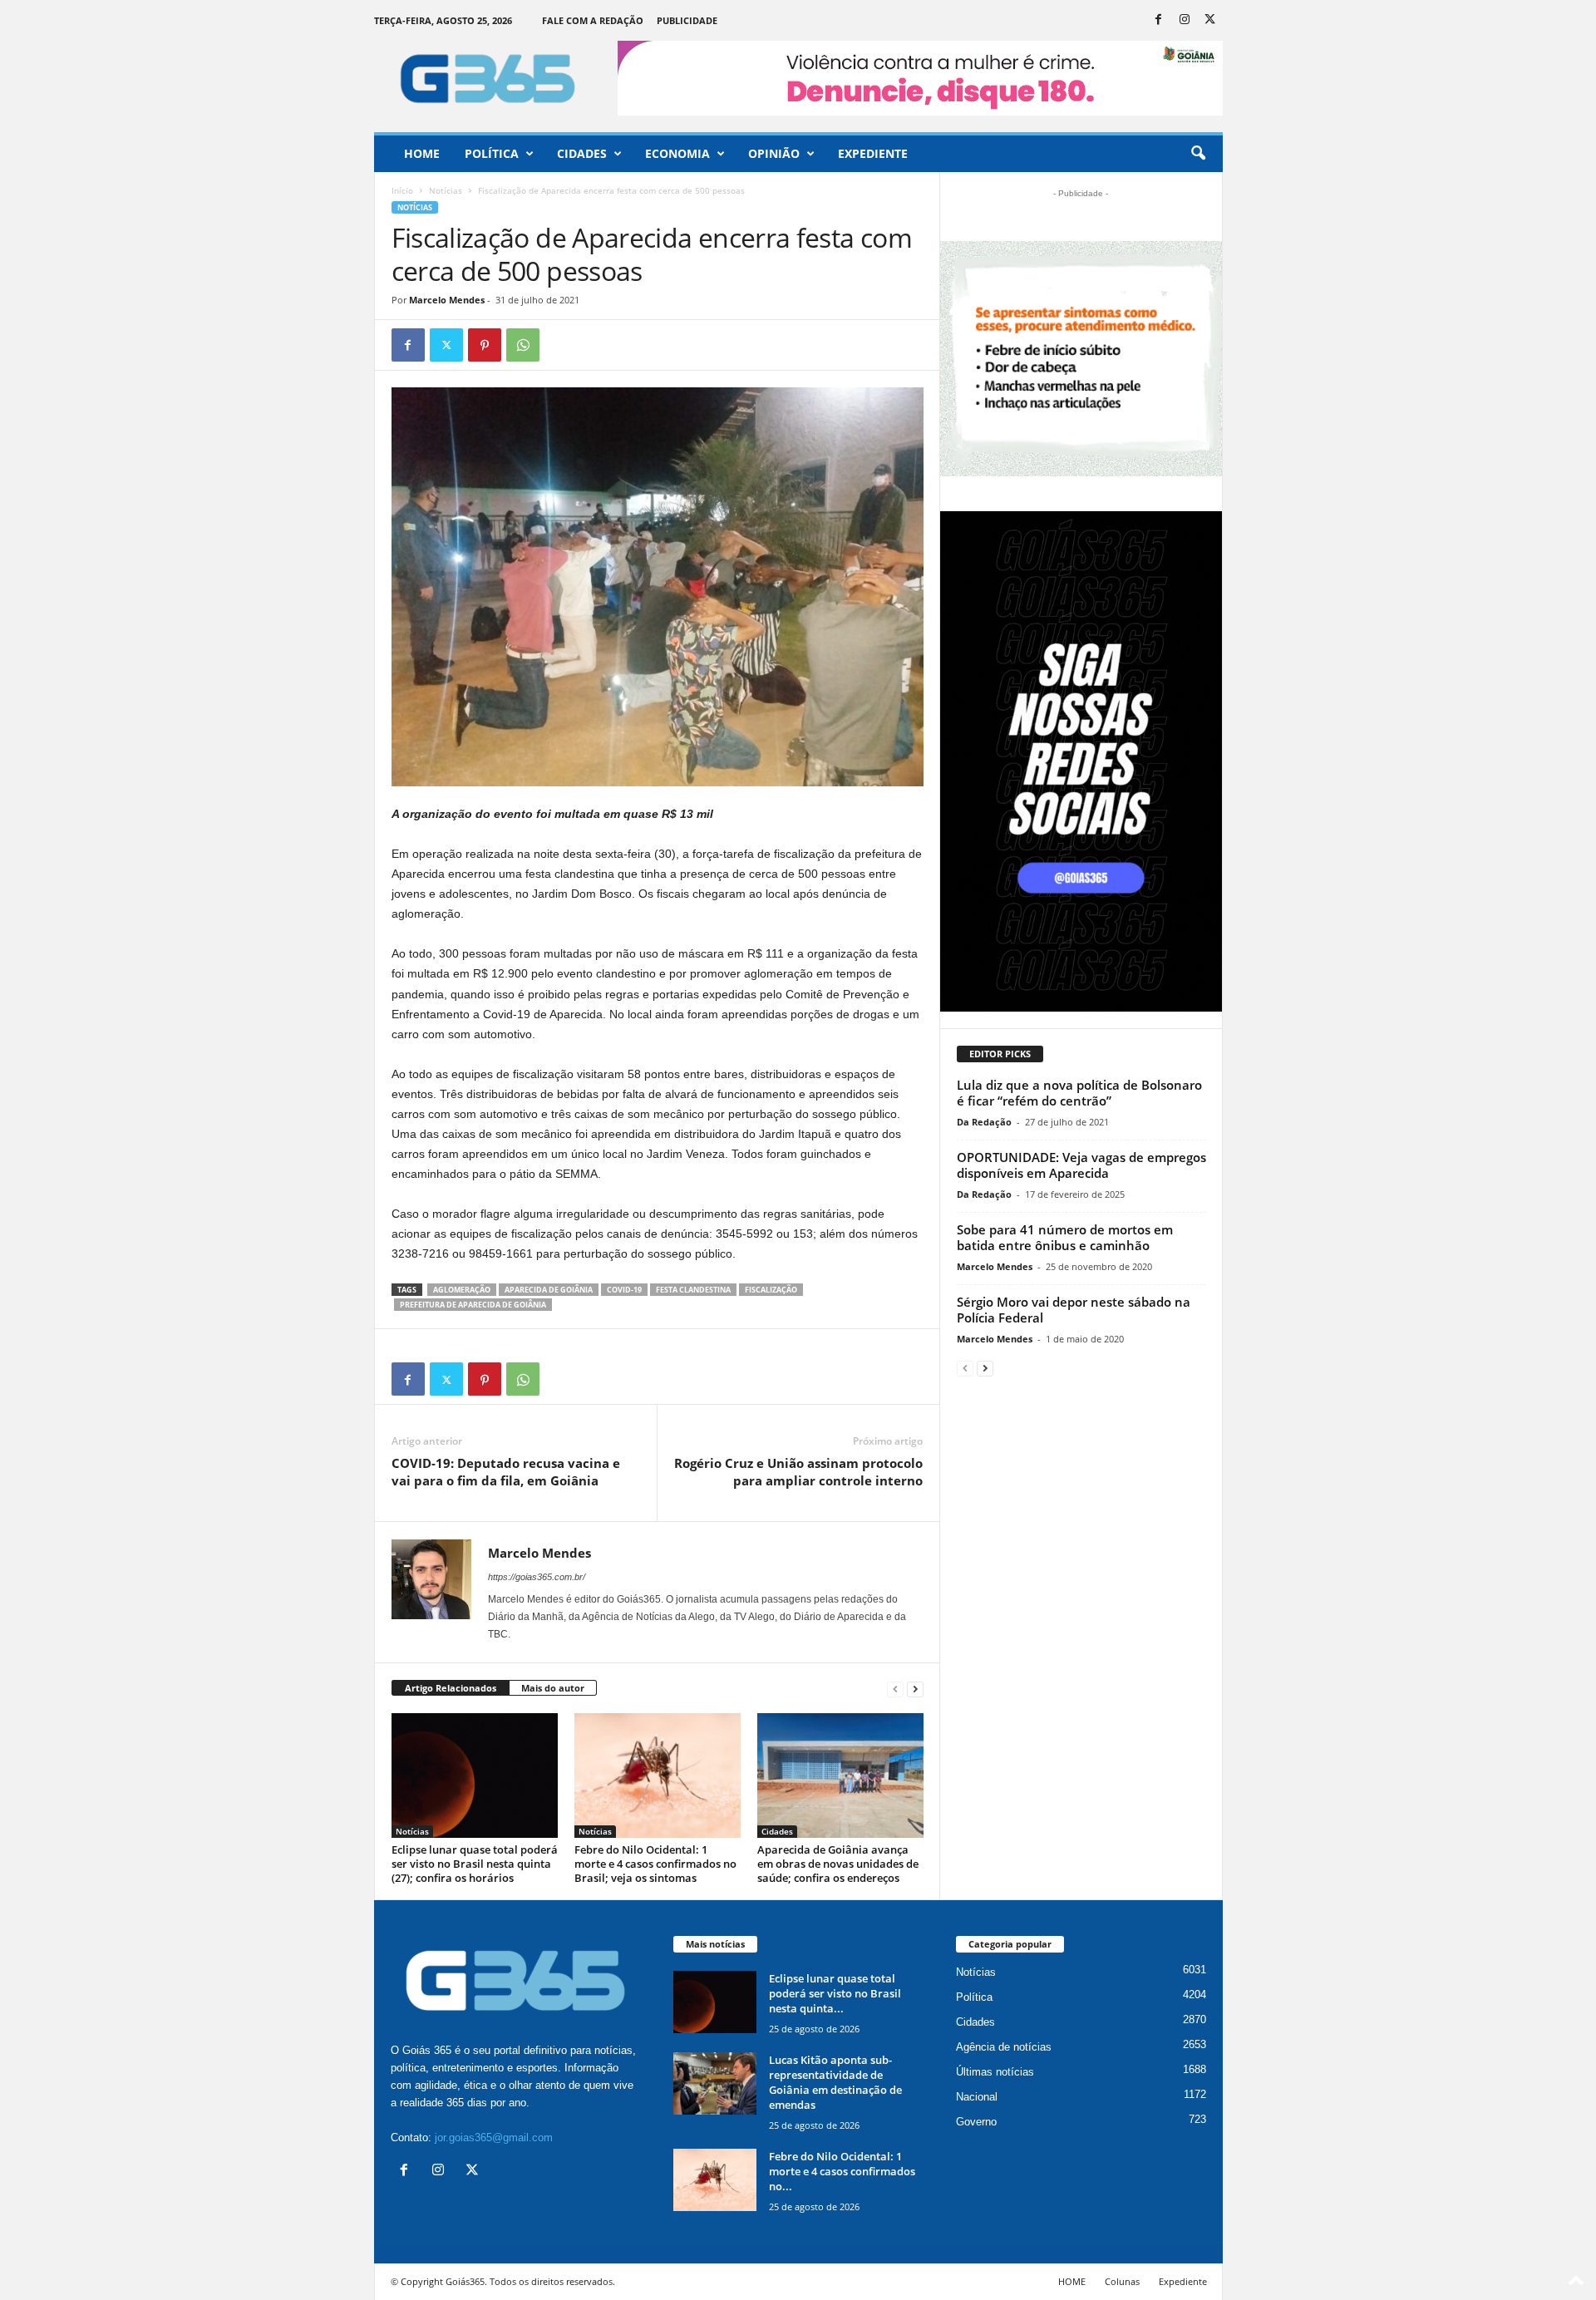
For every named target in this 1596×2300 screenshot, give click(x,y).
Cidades (582, 153)
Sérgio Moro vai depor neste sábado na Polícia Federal (1074, 1310)
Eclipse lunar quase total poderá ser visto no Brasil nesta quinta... (835, 1993)
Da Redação (984, 1122)
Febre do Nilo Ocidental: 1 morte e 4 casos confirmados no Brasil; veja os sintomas (655, 1864)
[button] (1198, 154)
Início (402, 190)
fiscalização (771, 1290)
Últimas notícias (995, 2072)
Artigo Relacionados (451, 1688)
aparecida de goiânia (549, 1290)
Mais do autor (553, 1688)
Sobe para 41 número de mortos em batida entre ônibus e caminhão (1065, 1237)
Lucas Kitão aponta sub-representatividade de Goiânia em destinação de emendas (835, 2082)
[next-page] (915, 1689)
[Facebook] (1159, 20)
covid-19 (624, 1290)
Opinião (774, 153)
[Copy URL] (561, 345)
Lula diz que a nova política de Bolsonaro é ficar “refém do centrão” (1079, 1093)
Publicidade (687, 20)
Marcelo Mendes (447, 300)
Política (492, 153)
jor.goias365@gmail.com (494, 2137)
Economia (677, 153)
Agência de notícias (1004, 2047)
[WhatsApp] (523, 345)
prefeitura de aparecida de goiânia (473, 1305)
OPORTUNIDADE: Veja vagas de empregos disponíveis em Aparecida (1081, 1165)
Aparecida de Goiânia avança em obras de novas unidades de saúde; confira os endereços (838, 1864)
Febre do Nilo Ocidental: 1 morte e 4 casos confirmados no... (842, 2171)
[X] (1210, 20)
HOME (1072, 2281)
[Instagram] (1185, 20)
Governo (976, 2122)
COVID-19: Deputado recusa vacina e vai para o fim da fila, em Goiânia (506, 1472)
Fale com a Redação (593, 20)
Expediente (873, 153)
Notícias (446, 190)
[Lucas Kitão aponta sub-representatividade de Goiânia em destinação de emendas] (715, 2083)
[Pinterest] (485, 345)
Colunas (1122, 2281)
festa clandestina (693, 1290)
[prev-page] (895, 1689)
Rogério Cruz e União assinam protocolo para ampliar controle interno (798, 1472)
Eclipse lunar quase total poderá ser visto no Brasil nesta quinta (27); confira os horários (475, 1864)
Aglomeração (462, 1290)
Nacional (977, 2097)
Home (422, 153)
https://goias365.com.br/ (537, 1577)
